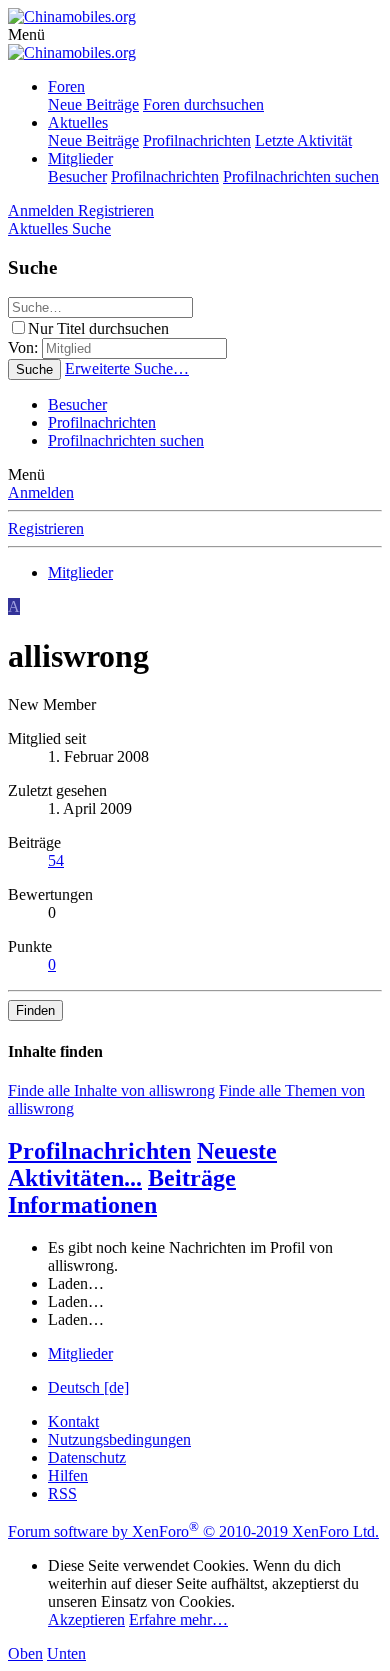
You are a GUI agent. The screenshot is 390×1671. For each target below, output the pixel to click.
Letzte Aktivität (303, 140)
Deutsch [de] (88, 1387)
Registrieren (46, 528)
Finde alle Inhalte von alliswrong (111, 1090)
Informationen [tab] (82, 1205)
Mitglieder (80, 158)
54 (56, 860)
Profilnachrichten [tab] (99, 1151)
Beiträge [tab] (192, 1178)
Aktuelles (78, 122)
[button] (26, 34)
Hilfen (68, 1475)
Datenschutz (87, 1457)
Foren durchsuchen (203, 104)
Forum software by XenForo (193, 1531)
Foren (66, 86)
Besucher (77, 176)
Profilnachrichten (197, 140)
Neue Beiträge (93, 104)
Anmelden (41, 492)
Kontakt (73, 1421)
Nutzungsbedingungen (119, 1439)
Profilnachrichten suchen (301, 176)
